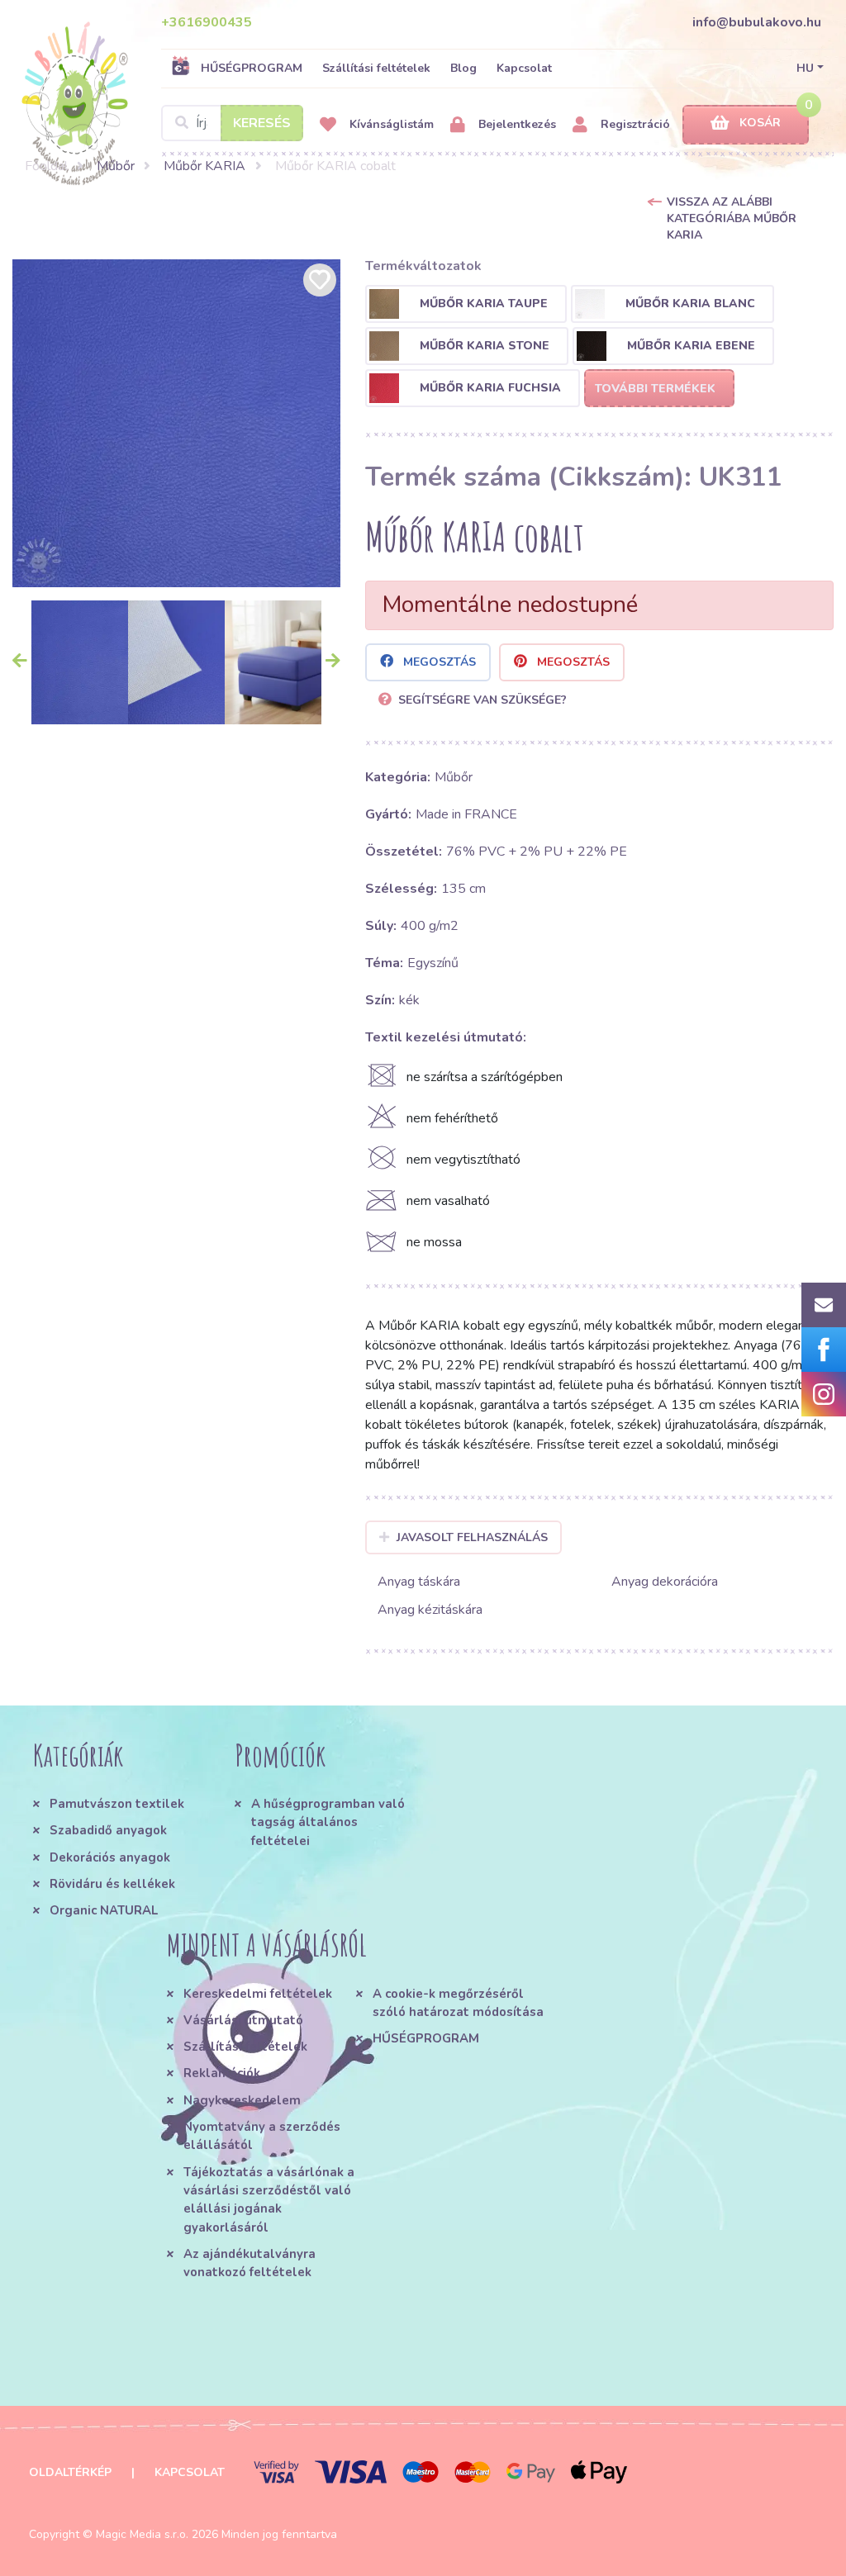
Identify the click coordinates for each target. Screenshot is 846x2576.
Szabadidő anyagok (108, 1830)
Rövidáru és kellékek (112, 1884)
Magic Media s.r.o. (142, 2534)
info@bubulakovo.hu (757, 22)
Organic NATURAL (104, 1910)
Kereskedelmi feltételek (258, 1994)
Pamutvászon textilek (117, 1804)
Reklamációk (222, 2073)
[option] (176, 423)
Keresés (262, 123)
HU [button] (805, 68)
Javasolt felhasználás (472, 1537)
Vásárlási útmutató (243, 2020)
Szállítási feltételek (376, 68)
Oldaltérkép (70, 2472)
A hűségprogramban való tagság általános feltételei (328, 1822)
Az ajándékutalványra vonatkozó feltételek (250, 2263)
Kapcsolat (524, 68)
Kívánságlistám (390, 124)
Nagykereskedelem (242, 2100)
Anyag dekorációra (665, 1582)
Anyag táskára (419, 1582)
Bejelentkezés (516, 124)
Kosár (760, 123)
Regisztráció (634, 124)
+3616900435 (207, 22)
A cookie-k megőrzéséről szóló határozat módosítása (458, 2003)
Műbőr (116, 166)
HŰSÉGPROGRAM (252, 68)
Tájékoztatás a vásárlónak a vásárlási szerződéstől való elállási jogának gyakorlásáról (269, 2200)
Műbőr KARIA (204, 166)
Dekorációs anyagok (110, 1857)
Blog (463, 68)
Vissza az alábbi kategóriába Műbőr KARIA (732, 218)
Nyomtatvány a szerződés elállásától (262, 2136)
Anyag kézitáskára (430, 1610)
